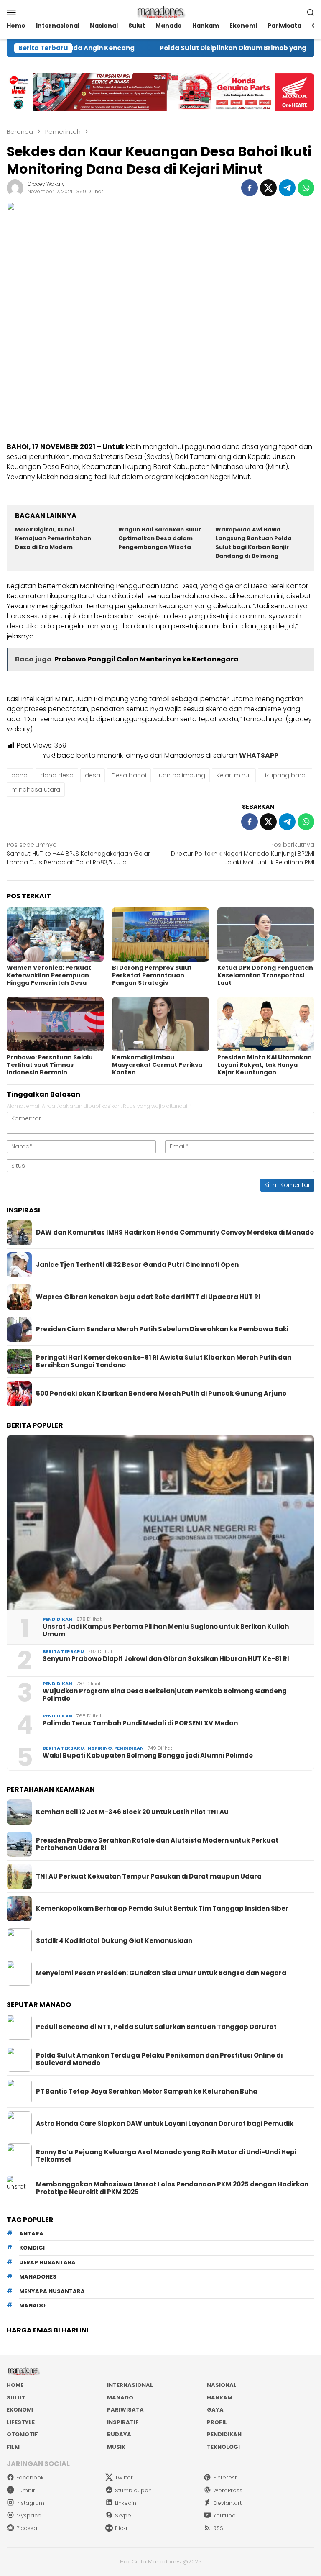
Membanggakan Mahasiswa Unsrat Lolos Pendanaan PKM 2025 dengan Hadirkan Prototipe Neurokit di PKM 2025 (172, 2188)
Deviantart (227, 2503)
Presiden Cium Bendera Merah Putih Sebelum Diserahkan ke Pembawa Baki (162, 1329)
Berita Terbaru (63, 1651)
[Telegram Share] (287, 188)
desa (93, 775)
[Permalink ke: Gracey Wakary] (15, 187)
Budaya (119, 2434)
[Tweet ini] (268, 188)
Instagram (30, 2503)
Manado (120, 2398)
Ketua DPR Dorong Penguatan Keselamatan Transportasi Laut (265, 975)
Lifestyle (21, 2422)
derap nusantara (47, 2262)
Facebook (30, 2477)
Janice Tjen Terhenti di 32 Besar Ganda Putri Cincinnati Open (137, 1265)
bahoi (20, 775)
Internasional (130, 2385)
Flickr (121, 2528)
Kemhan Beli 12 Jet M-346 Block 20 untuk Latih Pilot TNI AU (132, 1812)
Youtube (224, 2516)
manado (32, 2306)
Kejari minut (234, 775)
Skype (123, 2516)
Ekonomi (20, 2410)
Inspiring (99, 1748)
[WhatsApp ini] (306, 188)
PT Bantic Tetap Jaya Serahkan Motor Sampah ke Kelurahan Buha (147, 2092)
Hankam (220, 2398)
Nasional (222, 2385)
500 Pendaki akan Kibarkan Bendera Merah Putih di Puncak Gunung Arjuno (161, 1394)
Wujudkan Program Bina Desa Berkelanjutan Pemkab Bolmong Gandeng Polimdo (165, 1695)
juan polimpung (181, 775)
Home (15, 2385)
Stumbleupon (133, 2490)
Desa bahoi (129, 775)
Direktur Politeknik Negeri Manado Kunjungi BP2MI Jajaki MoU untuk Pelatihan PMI (243, 854)
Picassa (27, 2528)
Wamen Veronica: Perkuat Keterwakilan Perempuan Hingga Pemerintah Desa (49, 975)
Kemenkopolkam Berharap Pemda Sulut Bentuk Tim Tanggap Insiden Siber (162, 1909)
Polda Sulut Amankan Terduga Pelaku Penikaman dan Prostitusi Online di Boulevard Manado (159, 2059)
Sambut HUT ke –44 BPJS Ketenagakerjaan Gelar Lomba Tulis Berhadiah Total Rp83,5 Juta (78, 854)
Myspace (29, 2516)
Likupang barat (285, 775)
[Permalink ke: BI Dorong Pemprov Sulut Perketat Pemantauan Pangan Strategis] (160, 935)
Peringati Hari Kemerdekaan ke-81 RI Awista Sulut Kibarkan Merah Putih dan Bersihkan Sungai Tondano (164, 1361)
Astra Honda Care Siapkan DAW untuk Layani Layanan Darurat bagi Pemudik (165, 2124)
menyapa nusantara (52, 2291)
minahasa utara (36, 789)
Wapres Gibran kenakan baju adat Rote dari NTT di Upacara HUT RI (148, 1297)
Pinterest (225, 2477)
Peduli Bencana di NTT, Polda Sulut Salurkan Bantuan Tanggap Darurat (156, 2027)
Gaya (215, 2410)
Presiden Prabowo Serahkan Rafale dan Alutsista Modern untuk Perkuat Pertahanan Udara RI (157, 1844)
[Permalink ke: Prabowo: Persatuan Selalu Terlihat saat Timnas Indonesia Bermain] (55, 1024)
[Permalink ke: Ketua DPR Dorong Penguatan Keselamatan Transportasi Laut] (266, 935)
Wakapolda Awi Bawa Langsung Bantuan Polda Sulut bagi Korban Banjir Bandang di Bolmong (253, 542)
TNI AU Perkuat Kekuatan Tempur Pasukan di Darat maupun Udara (149, 1876)
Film (13, 2447)
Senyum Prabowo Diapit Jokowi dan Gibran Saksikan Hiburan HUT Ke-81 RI (166, 1659)
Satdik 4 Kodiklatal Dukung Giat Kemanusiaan (114, 1941)
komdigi (32, 2248)
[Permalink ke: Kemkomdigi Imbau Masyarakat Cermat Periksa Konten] (160, 1024)
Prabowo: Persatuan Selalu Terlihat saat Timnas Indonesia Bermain (50, 1065)
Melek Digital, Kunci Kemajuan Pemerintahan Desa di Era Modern (53, 538)
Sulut (16, 2398)
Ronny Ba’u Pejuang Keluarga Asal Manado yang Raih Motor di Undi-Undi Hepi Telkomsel (166, 2156)
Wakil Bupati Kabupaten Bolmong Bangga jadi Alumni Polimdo (148, 1756)
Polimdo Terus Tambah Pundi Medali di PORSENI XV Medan (140, 1723)
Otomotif (22, 2434)
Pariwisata (125, 2410)
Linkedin (126, 2503)
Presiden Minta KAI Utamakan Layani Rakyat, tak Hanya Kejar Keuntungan (265, 1065)
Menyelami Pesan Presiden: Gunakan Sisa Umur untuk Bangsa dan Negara (161, 1973)
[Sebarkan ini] (250, 188)
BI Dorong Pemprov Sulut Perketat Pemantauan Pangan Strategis (152, 975)
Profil (217, 2422)
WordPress (228, 2490)
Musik (116, 2447)
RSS (218, 2528)
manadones (38, 2277)
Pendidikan (57, 1619)
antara (31, 2234)
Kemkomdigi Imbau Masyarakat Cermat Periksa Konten (157, 1065)
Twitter (124, 2477)
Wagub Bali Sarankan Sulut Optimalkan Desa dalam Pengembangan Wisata (160, 538)
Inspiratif (123, 2422)
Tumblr (26, 2490)
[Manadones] (160, 12)
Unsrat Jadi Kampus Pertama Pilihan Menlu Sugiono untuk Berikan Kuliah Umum (166, 1630)
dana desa (57, 775)
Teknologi (223, 2447)
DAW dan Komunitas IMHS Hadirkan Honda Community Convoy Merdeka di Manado (175, 1233)
